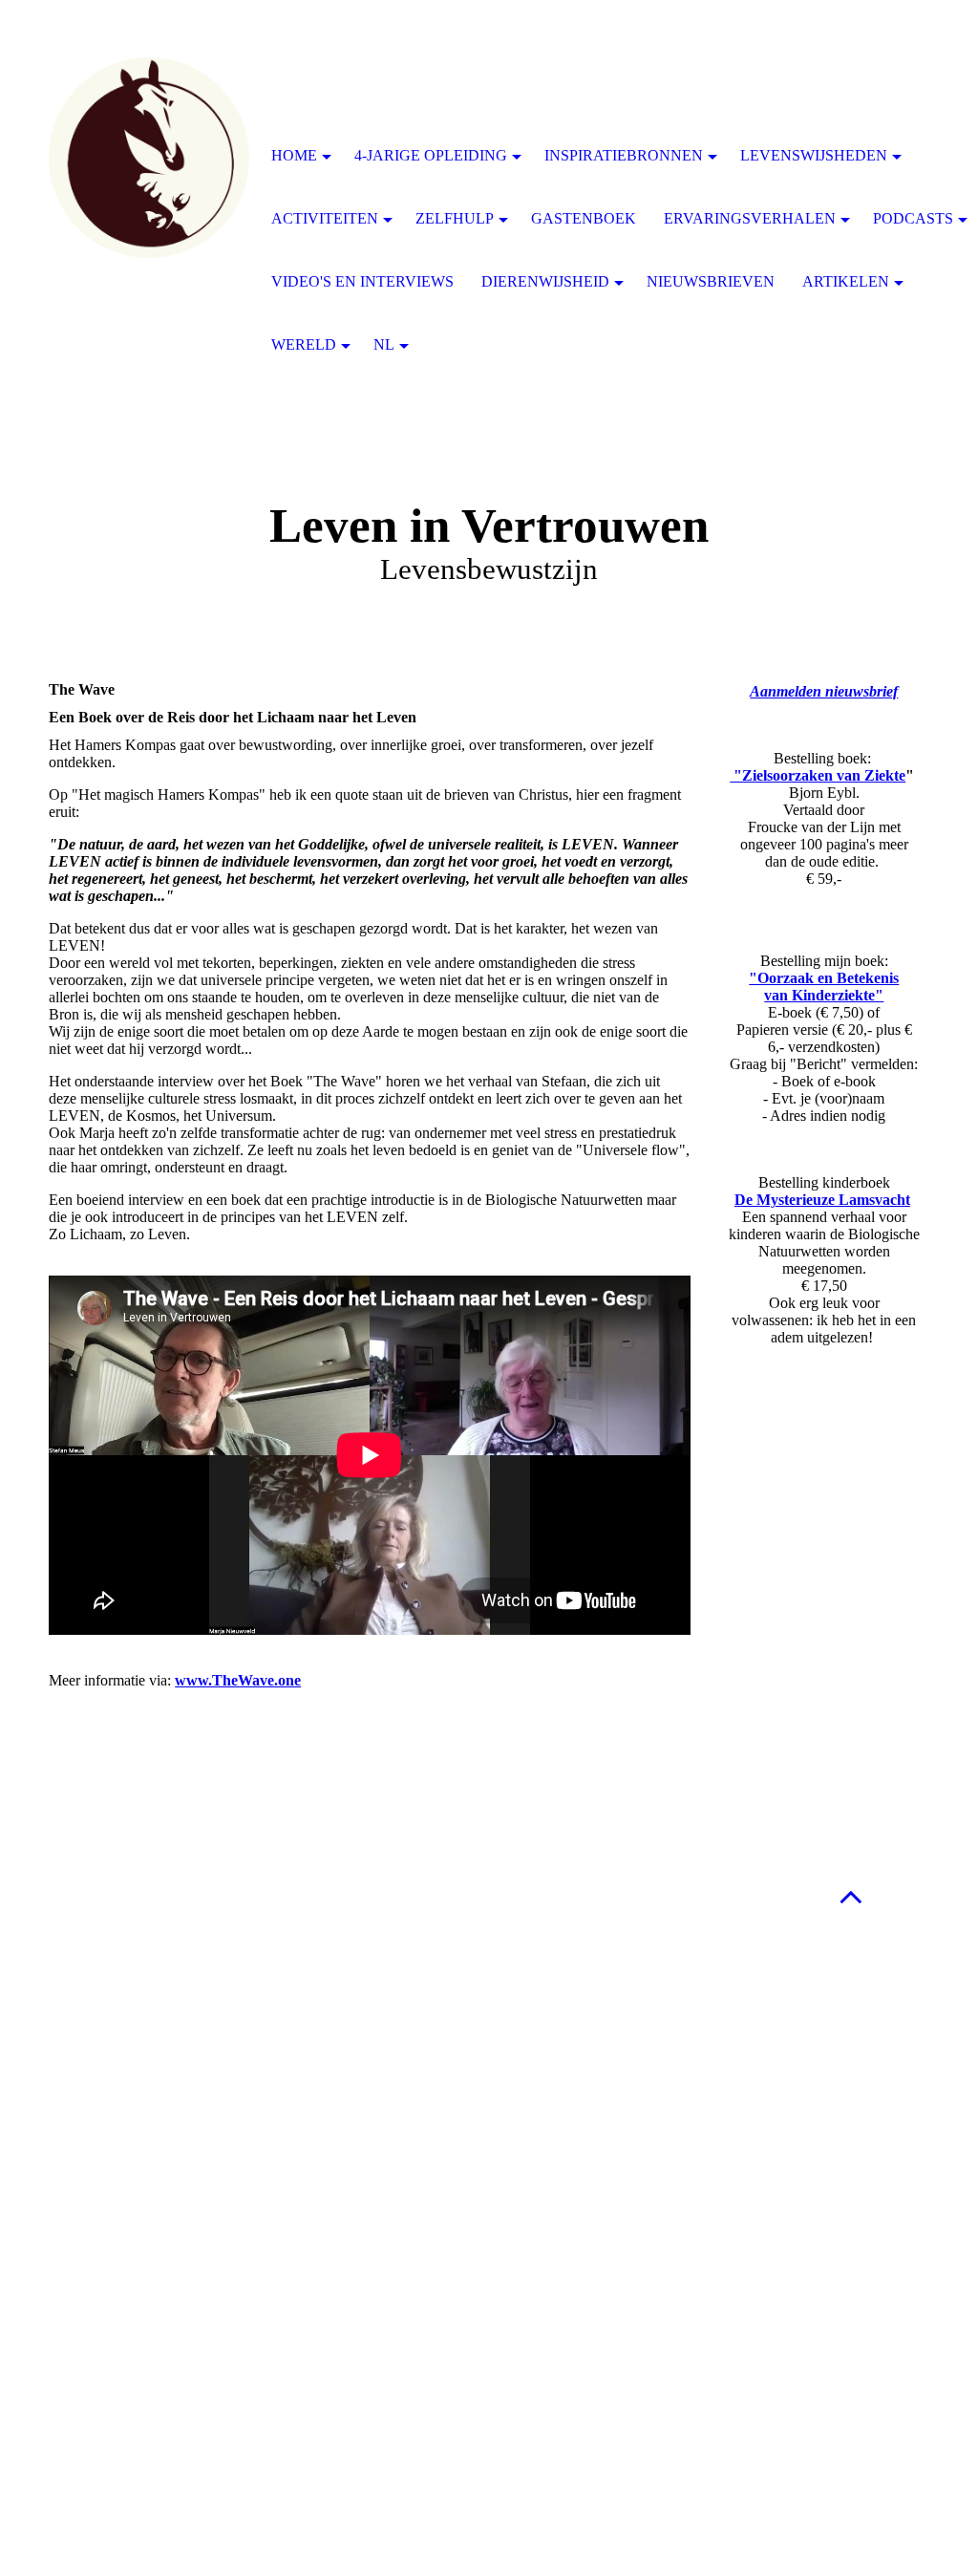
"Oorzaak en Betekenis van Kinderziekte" (824, 987)
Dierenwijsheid (545, 281)
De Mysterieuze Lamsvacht (822, 1200)
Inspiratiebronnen (624, 155)
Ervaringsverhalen (750, 218)
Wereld (304, 344)
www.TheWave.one (238, 1680)
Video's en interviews (362, 281)
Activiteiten (325, 218)
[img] (149, 158)
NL (384, 344)
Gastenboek (584, 218)
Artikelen (846, 281)
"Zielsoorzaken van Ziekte (818, 775)
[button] (851, 1896)
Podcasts (913, 218)
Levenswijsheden (814, 155)
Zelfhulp (455, 218)
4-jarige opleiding (431, 155)
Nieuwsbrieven (711, 281)
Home (294, 155)
